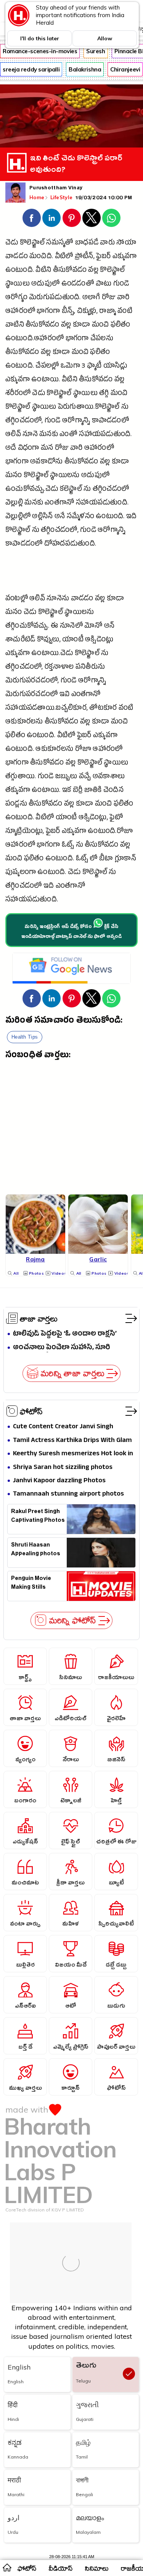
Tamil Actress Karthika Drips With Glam (72, 1441)
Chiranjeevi (125, 69)
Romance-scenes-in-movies (40, 51)
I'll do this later (40, 38)
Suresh (96, 51)
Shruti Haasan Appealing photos (36, 1550)
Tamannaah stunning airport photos (68, 1494)
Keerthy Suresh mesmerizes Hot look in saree (73, 1454)
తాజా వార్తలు (39, 1318)
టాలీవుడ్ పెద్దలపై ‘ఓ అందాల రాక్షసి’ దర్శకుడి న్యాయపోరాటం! (65, 1334)
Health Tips (25, 1037)
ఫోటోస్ (31, 1411)
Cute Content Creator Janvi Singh (63, 1427)
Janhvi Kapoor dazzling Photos (59, 1481)
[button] (32, 218)
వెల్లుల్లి (14, 504)
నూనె (30, 435)
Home (37, 197)
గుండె (121, 285)
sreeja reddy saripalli (31, 69)
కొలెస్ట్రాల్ (32, 243)
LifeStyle (62, 197)
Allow (105, 38)
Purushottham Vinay (56, 189)
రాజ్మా (108, 312)
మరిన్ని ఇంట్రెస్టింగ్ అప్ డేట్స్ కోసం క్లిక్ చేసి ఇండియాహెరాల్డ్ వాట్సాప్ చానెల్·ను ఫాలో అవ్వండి (71, 932)
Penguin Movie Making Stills (31, 1584)
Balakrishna (85, 69)
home (7, 2567)
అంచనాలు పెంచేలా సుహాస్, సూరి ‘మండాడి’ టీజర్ (62, 1348)
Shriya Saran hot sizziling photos (63, 1468)
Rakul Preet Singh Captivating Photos (38, 1517)
